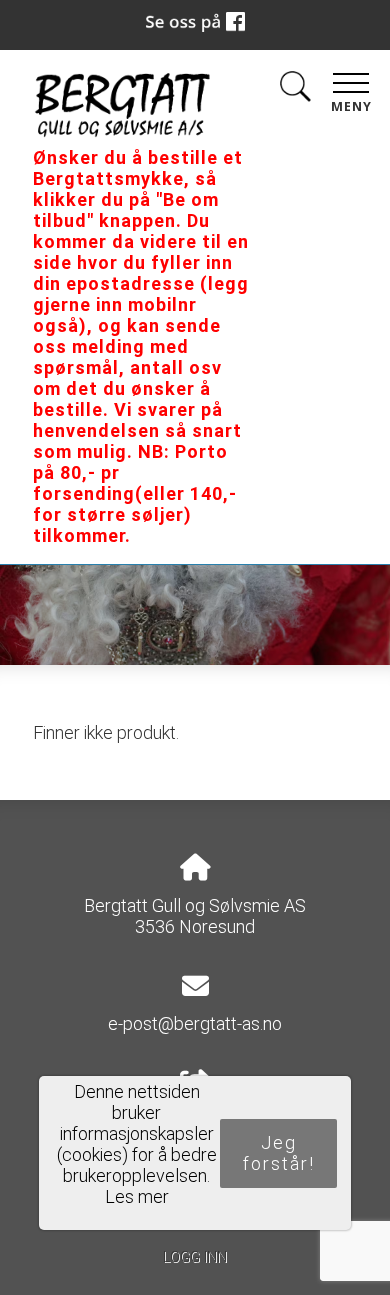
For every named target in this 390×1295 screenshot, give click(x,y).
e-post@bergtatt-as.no (195, 1023)
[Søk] (295, 90)
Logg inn (195, 1257)
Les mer (137, 1196)
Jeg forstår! (279, 1153)
